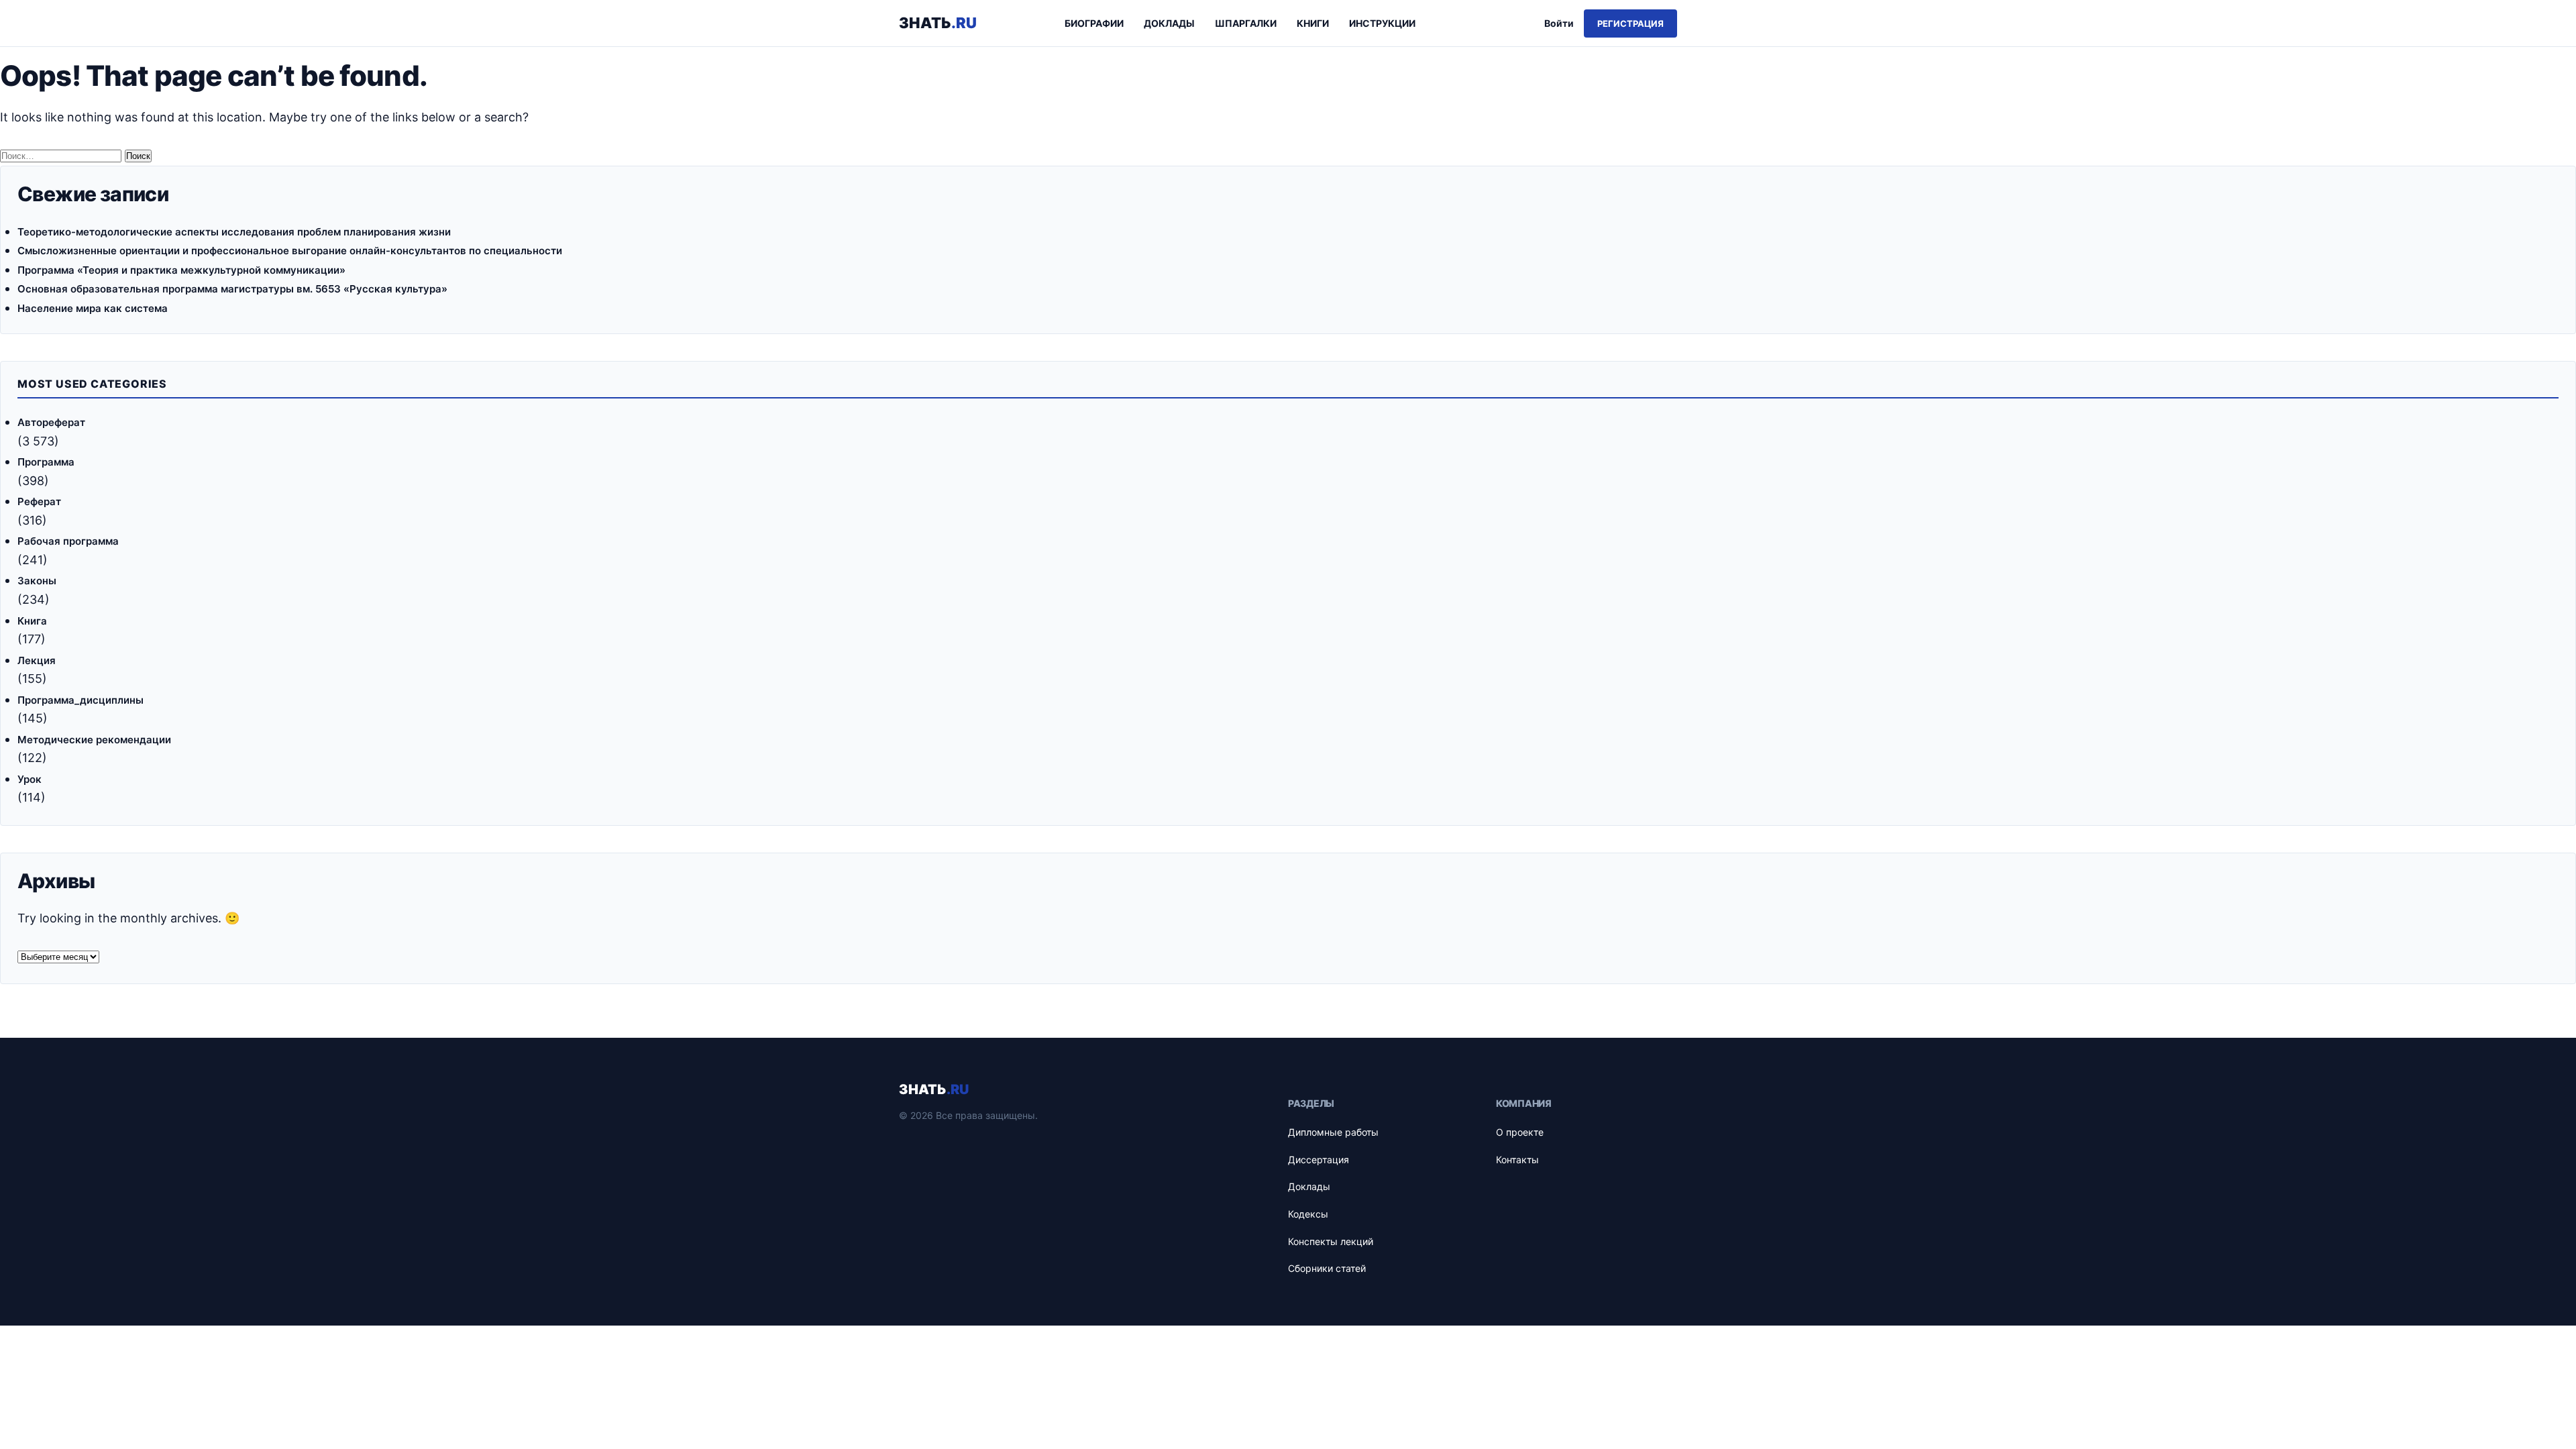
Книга (32, 621)
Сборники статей (1327, 1268)
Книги (1313, 23)
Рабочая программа (68, 541)
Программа (46, 462)
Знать (938, 23)
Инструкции (1382, 23)
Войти (1559, 23)
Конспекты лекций (1331, 1241)
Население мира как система (93, 308)
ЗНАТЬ (934, 1089)
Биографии (1094, 23)
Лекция (37, 660)
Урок (30, 779)
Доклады (1169, 23)
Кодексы (1308, 1214)
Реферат (39, 501)
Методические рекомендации (94, 740)
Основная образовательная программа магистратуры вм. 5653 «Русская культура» (232, 289)
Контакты (1517, 1160)
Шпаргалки (1246, 23)
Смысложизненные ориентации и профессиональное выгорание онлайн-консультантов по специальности (290, 251)
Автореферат (51, 422)
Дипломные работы (1333, 1132)
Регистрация (1630, 23)
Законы (37, 581)
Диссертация (1319, 1160)
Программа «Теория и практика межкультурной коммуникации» (181, 270)
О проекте (1520, 1132)
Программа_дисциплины (80, 700)
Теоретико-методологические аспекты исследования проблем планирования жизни (234, 232)
